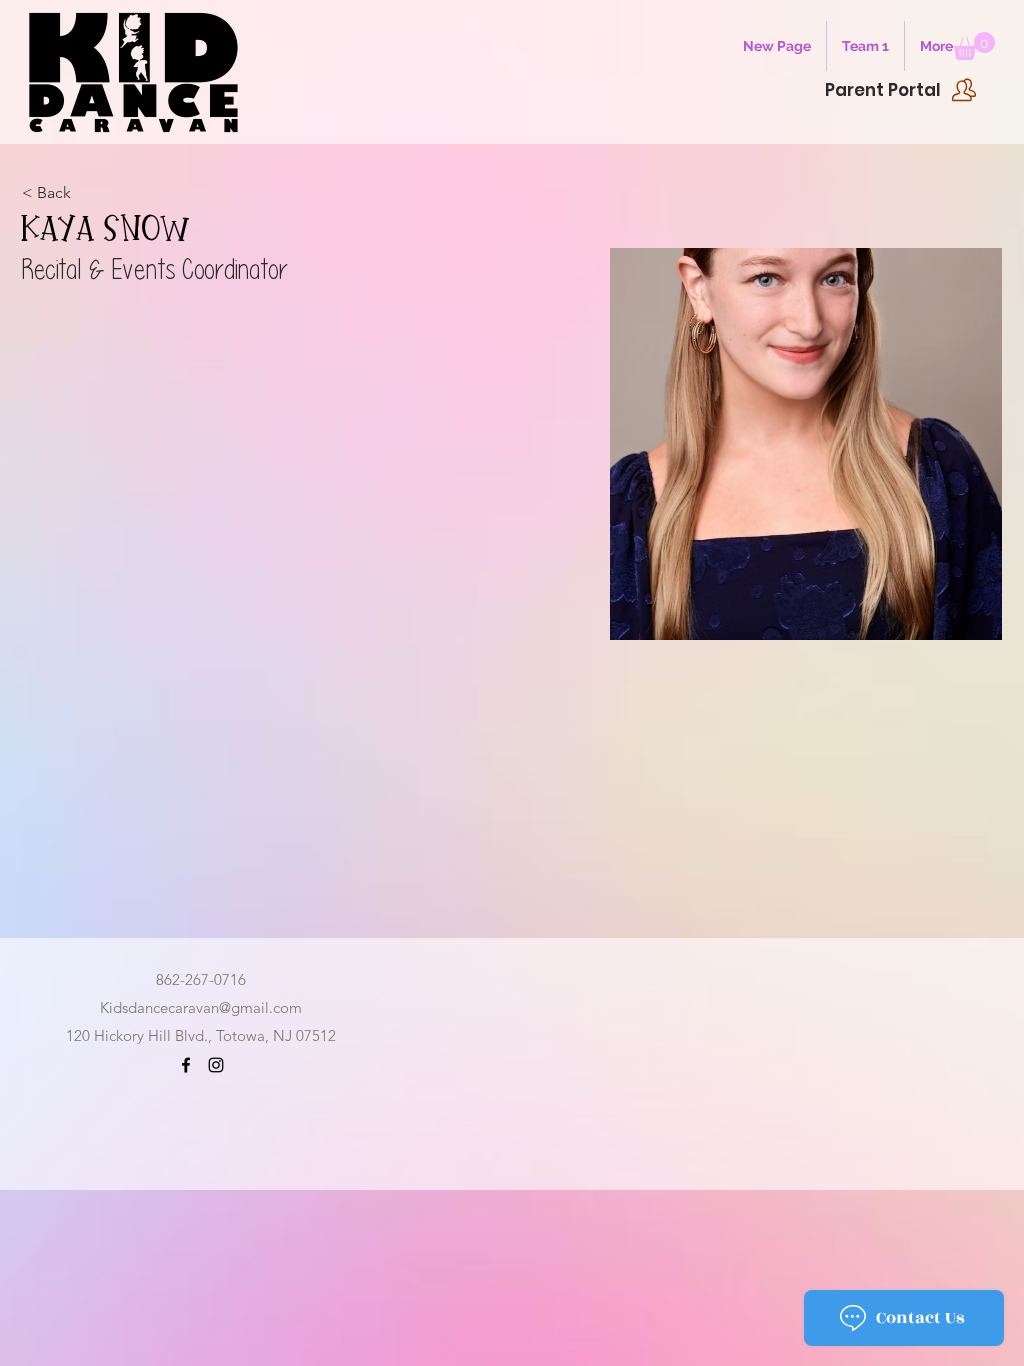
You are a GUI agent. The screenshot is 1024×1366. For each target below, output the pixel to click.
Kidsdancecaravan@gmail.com (201, 1007)
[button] (974, 46)
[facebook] (186, 1065)
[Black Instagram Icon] (216, 1065)
